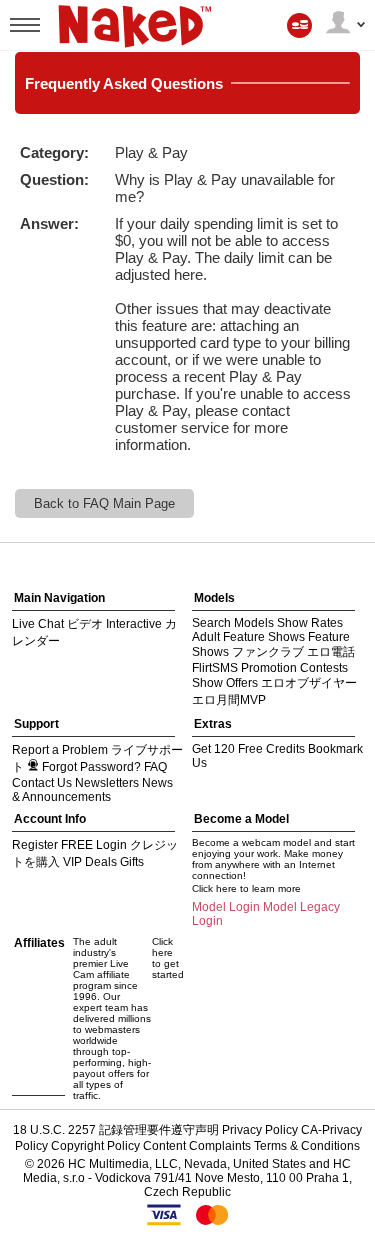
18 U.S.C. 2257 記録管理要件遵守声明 (116, 1130)
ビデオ (85, 624)
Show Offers (225, 683)
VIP (72, 862)
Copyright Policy (95, 1146)
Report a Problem (60, 750)
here (188, 274)
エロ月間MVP (229, 700)
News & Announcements (92, 790)
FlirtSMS (215, 668)
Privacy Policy (260, 1130)
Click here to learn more (246, 888)
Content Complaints (197, 1146)
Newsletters (107, 783)
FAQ (155, 767)
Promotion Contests (294, 668)
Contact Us (42, 783)
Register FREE (52, 845)
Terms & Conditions (307, 1146)
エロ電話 (331, 652)
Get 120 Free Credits (248, 749)
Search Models (233, 623)
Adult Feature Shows (248, 637)
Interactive (134, 624)
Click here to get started (168, 958)
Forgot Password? (91, 767)
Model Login (226, 907)
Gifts (132, 862)
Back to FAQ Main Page (104, 503)
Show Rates (310, 623)
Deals (101, 862)
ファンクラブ (268, 652)
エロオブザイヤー (309, 683)
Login (111, 845)
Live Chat (38, 624)
